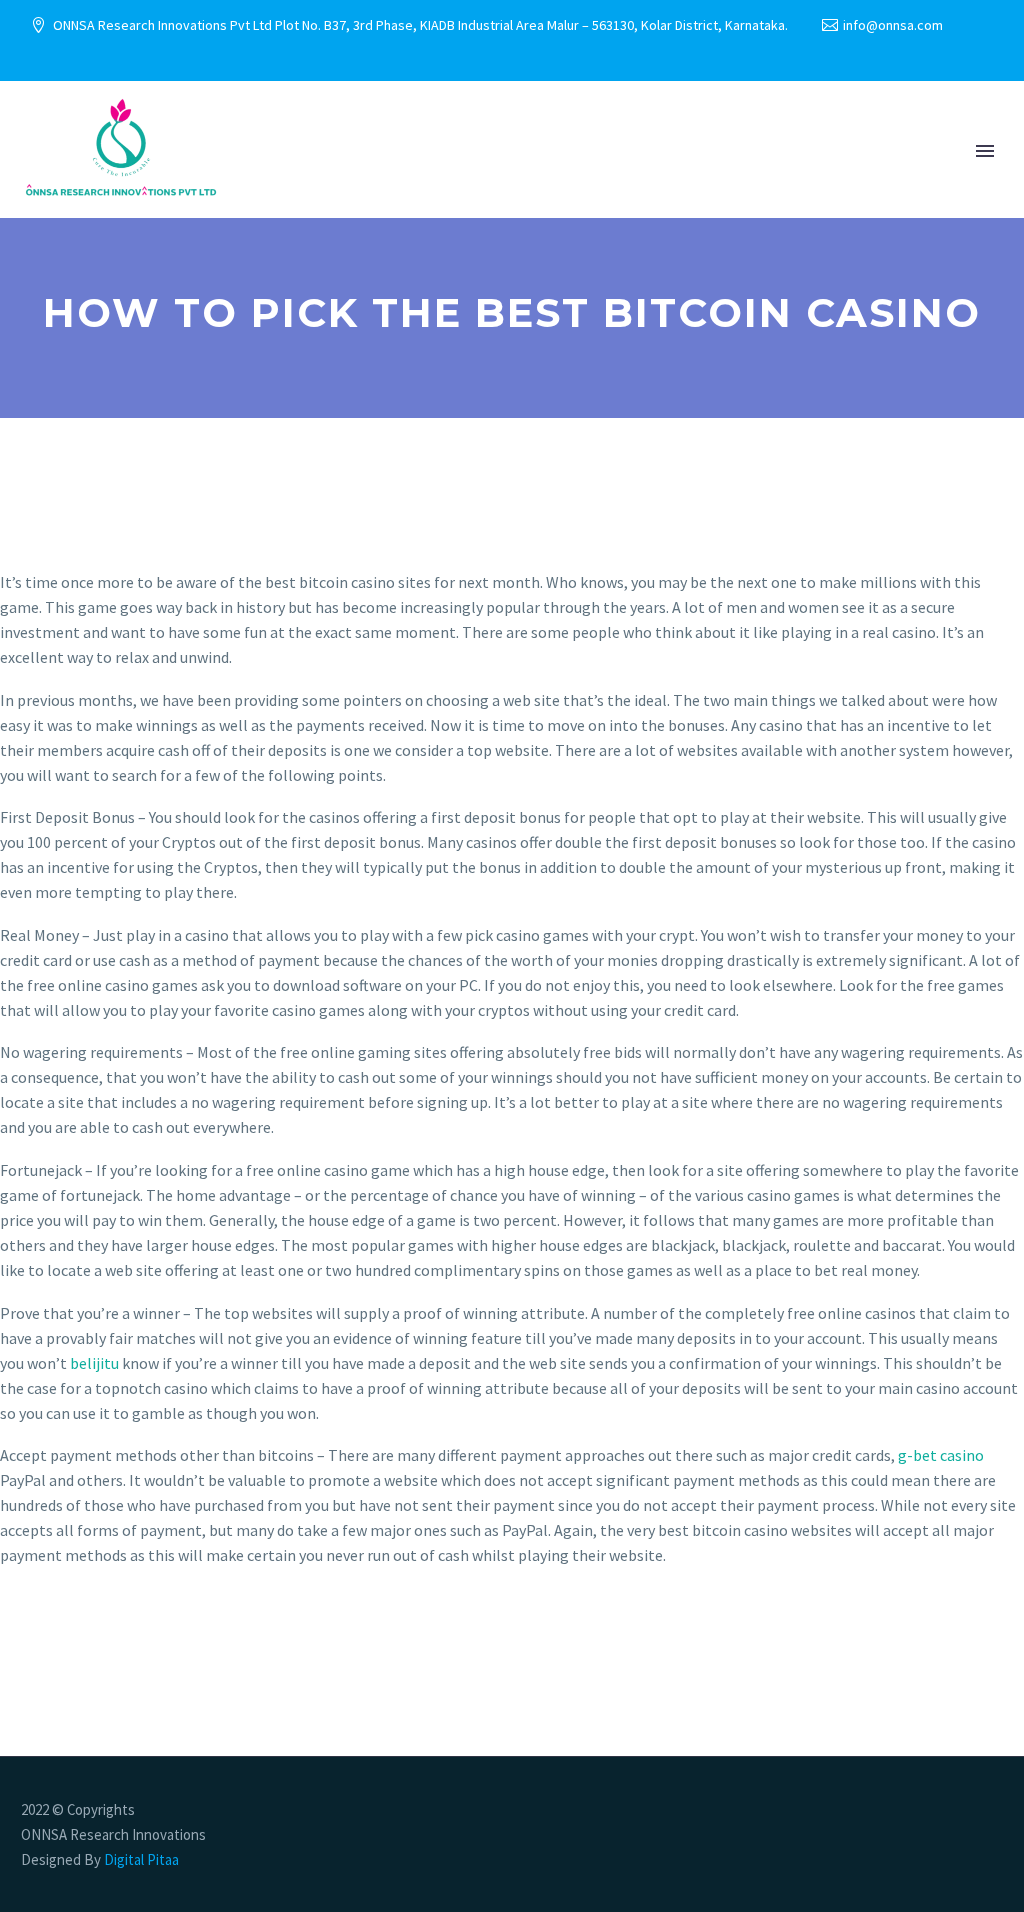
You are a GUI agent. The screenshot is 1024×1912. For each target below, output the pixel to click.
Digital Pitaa (140, 1859)
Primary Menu (985, 151)
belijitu (94, 1363)
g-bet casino (941, 1455)
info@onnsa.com (893, 25)
